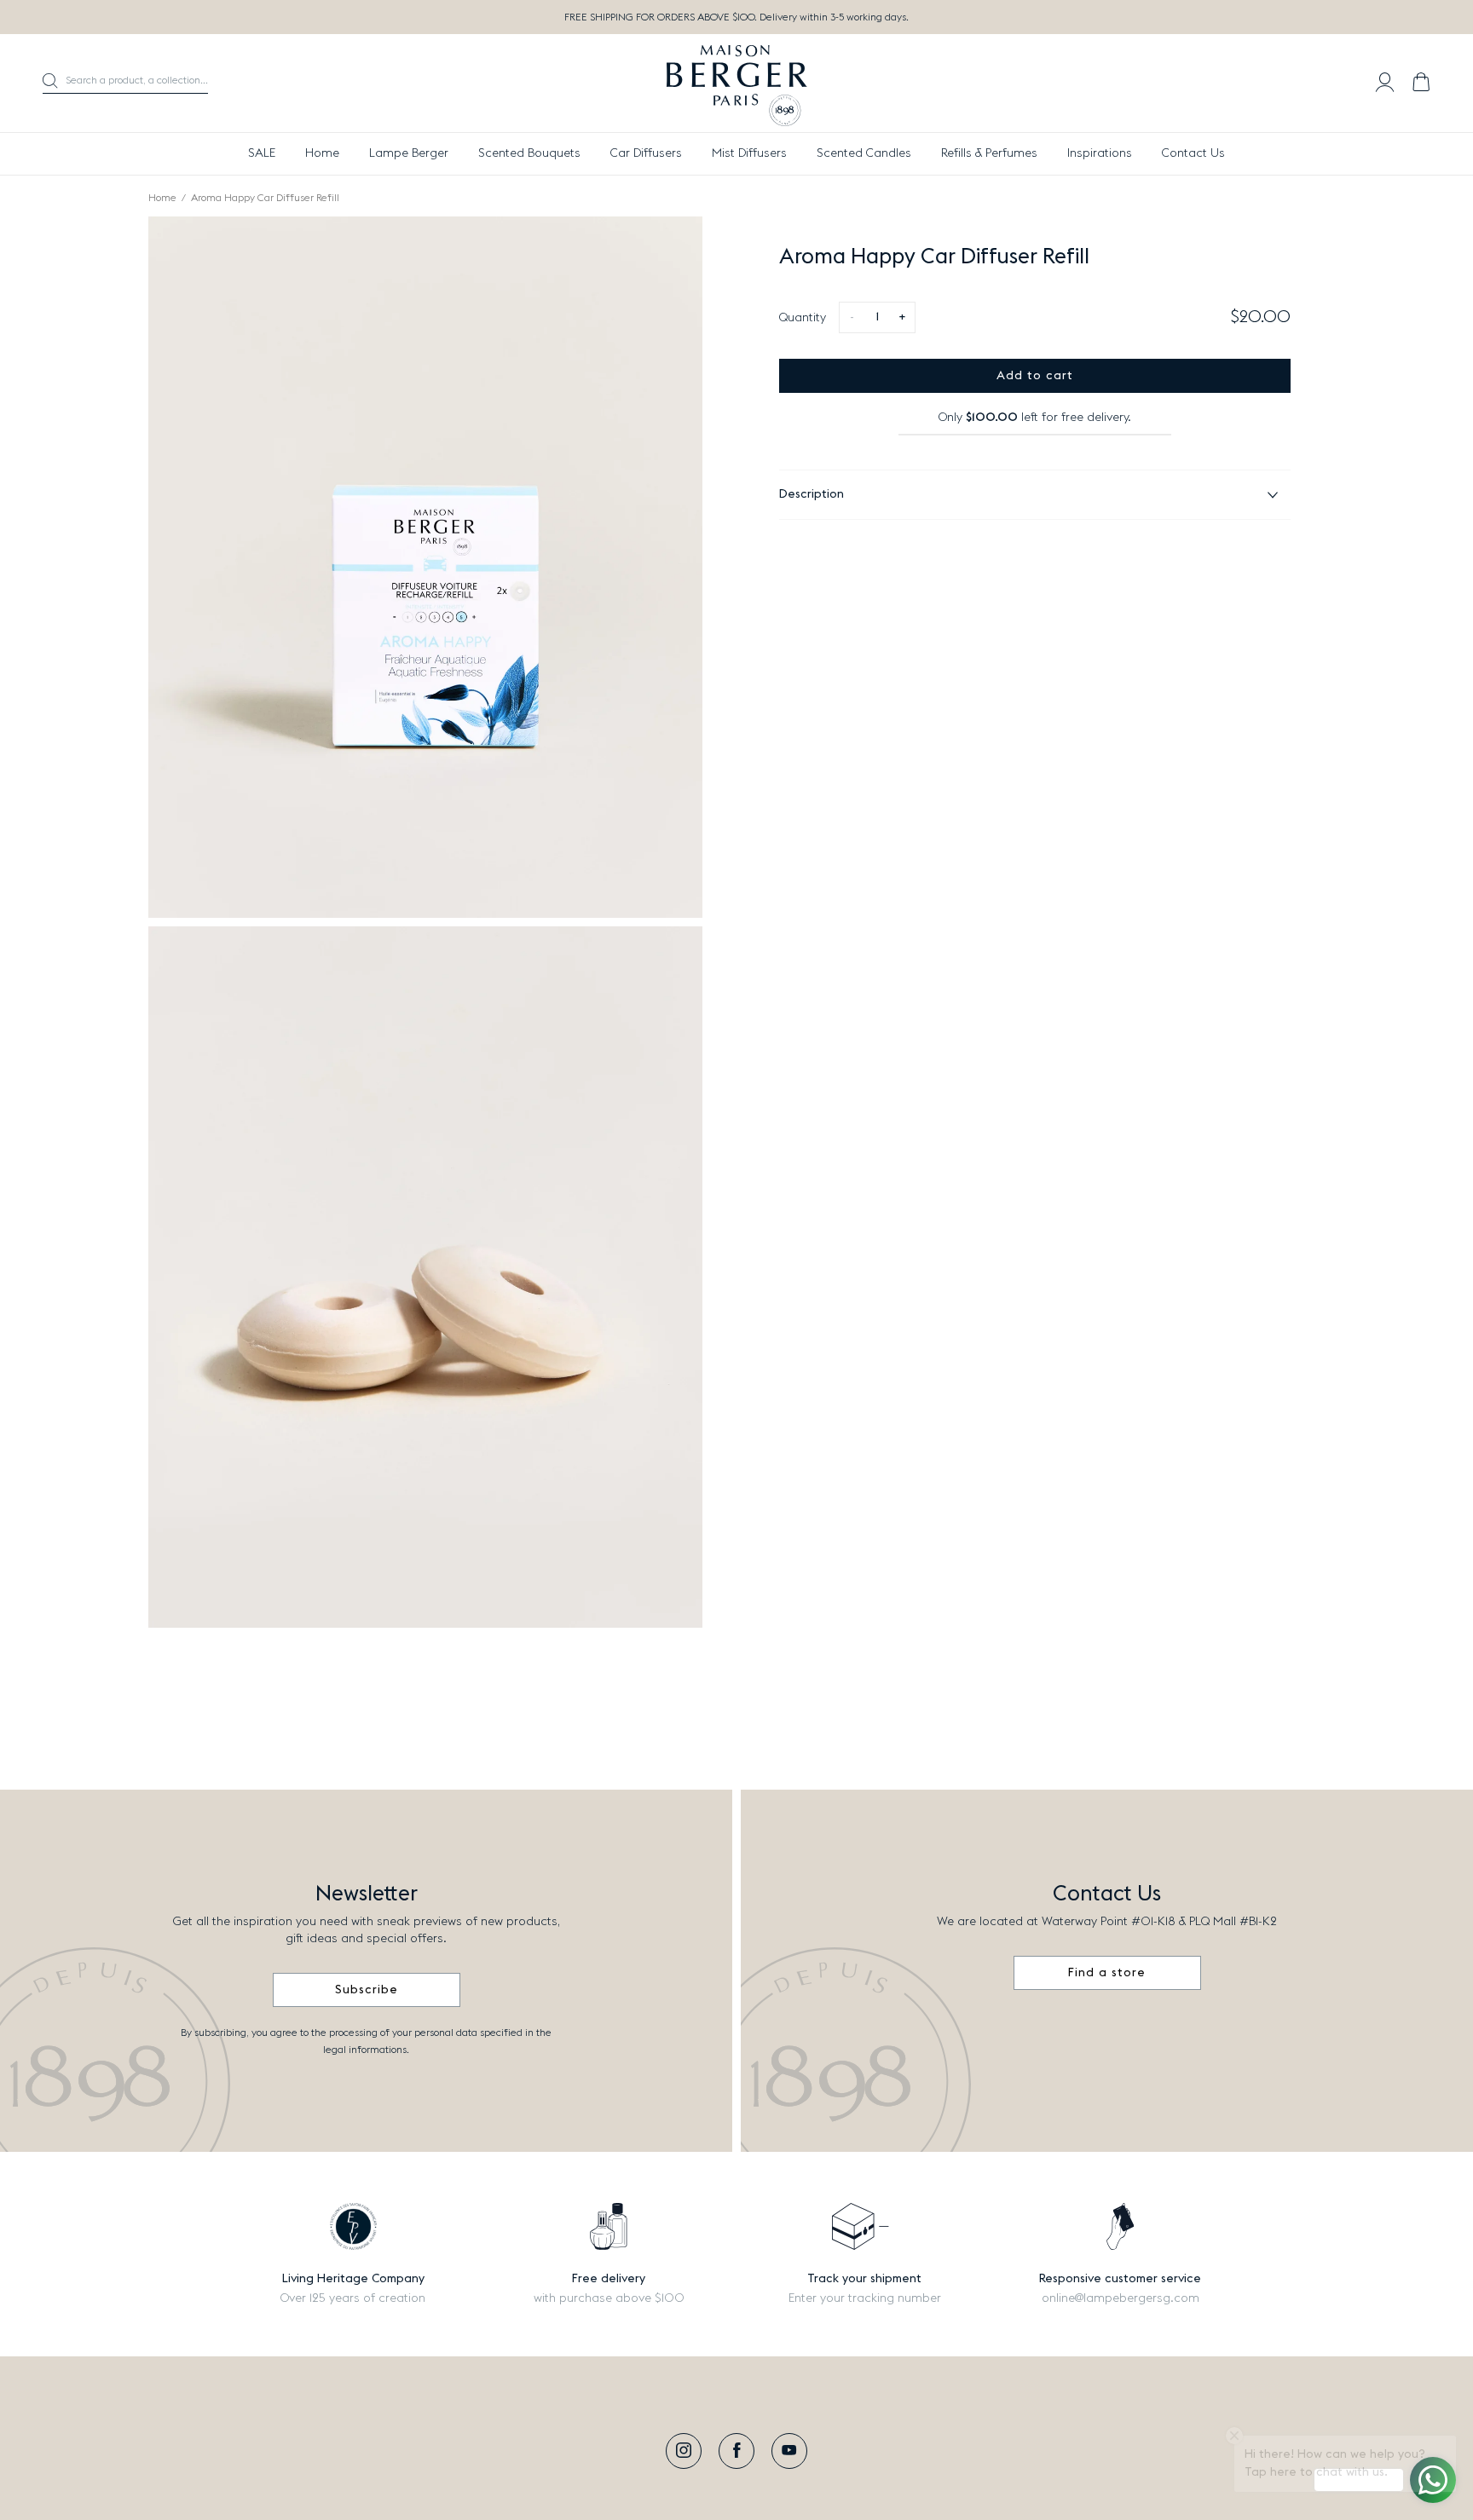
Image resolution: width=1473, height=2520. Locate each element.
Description (812, 494)
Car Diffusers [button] (646, 153)
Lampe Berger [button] (409, 153)
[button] (125, 84)
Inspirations (1100, 153)
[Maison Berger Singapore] (737, 84)
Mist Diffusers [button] (749, 153)
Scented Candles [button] (864, 153)
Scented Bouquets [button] (529, 153)
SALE (262, 153)
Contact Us (1193, 153)
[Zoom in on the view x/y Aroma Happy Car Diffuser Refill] (425, 567)
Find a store (1107, 1973)
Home (322, 153)
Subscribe (367, 1990)
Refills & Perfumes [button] (989, 153)
